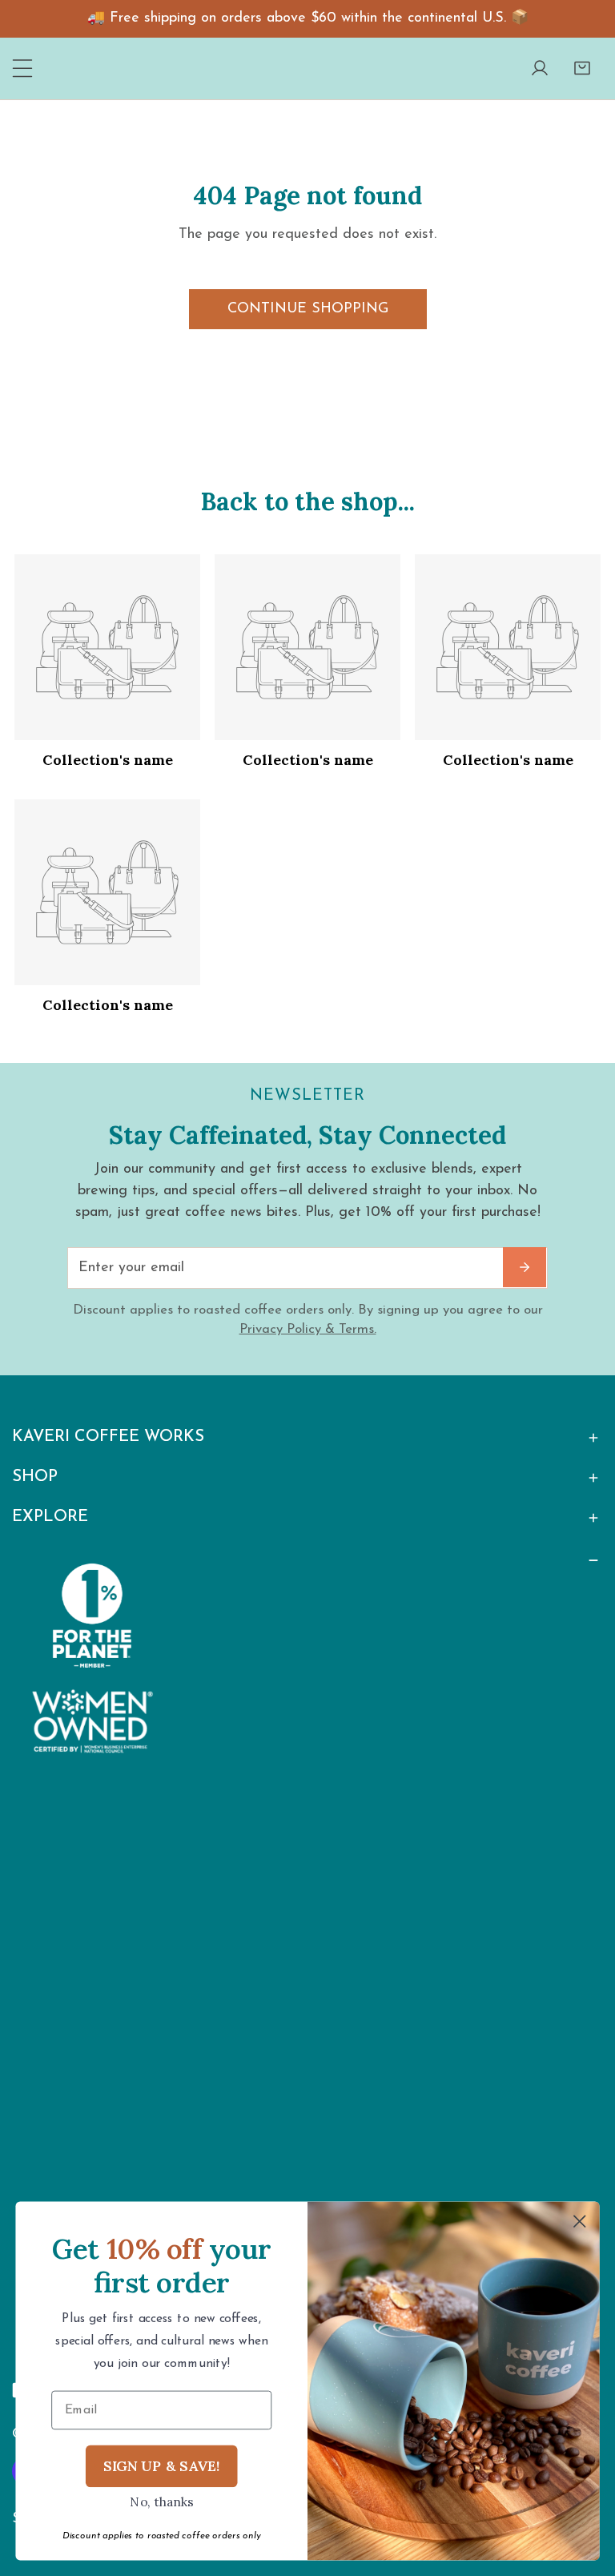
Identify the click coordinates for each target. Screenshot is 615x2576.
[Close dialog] (580, 2221)
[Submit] (525, 1267)
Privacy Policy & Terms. (308, 1329)
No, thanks (162, 2502)
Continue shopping (308, 309)
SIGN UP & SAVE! (162, 2465)
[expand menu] (23, 68)
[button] (582, 68)
